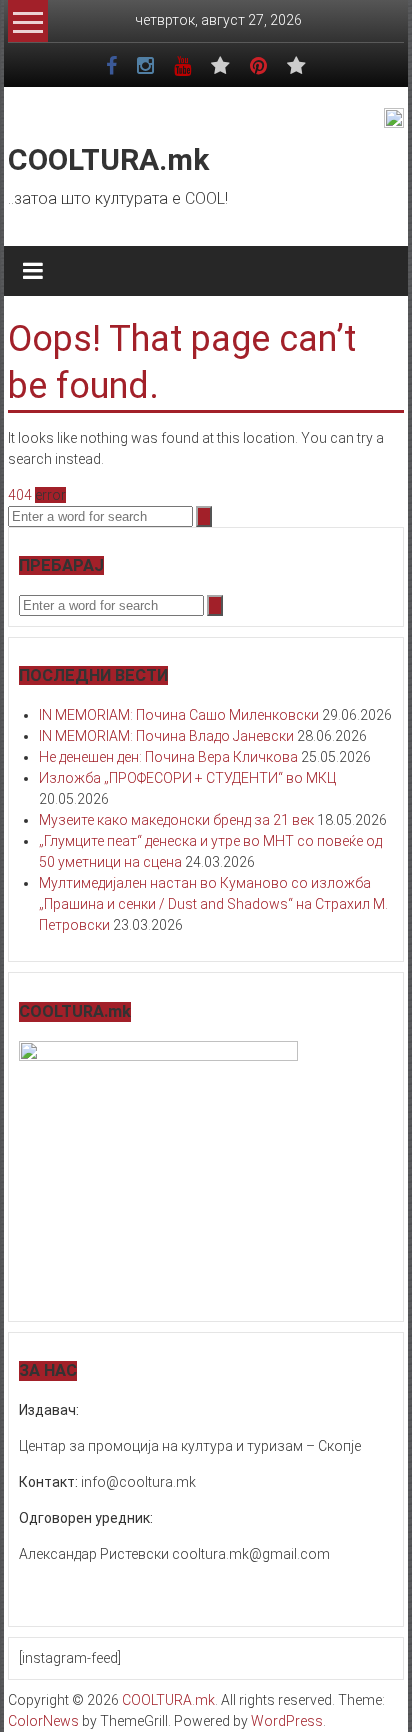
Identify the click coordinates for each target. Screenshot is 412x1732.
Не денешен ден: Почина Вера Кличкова (168, 757)
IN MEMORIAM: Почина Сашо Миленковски (179, 715)
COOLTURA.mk (108, 159)
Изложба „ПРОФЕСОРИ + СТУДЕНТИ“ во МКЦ (187, 778)
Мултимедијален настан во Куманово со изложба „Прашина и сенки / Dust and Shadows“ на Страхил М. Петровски (213, 904)
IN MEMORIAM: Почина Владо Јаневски (166, 736)
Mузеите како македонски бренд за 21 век (176, 820)
